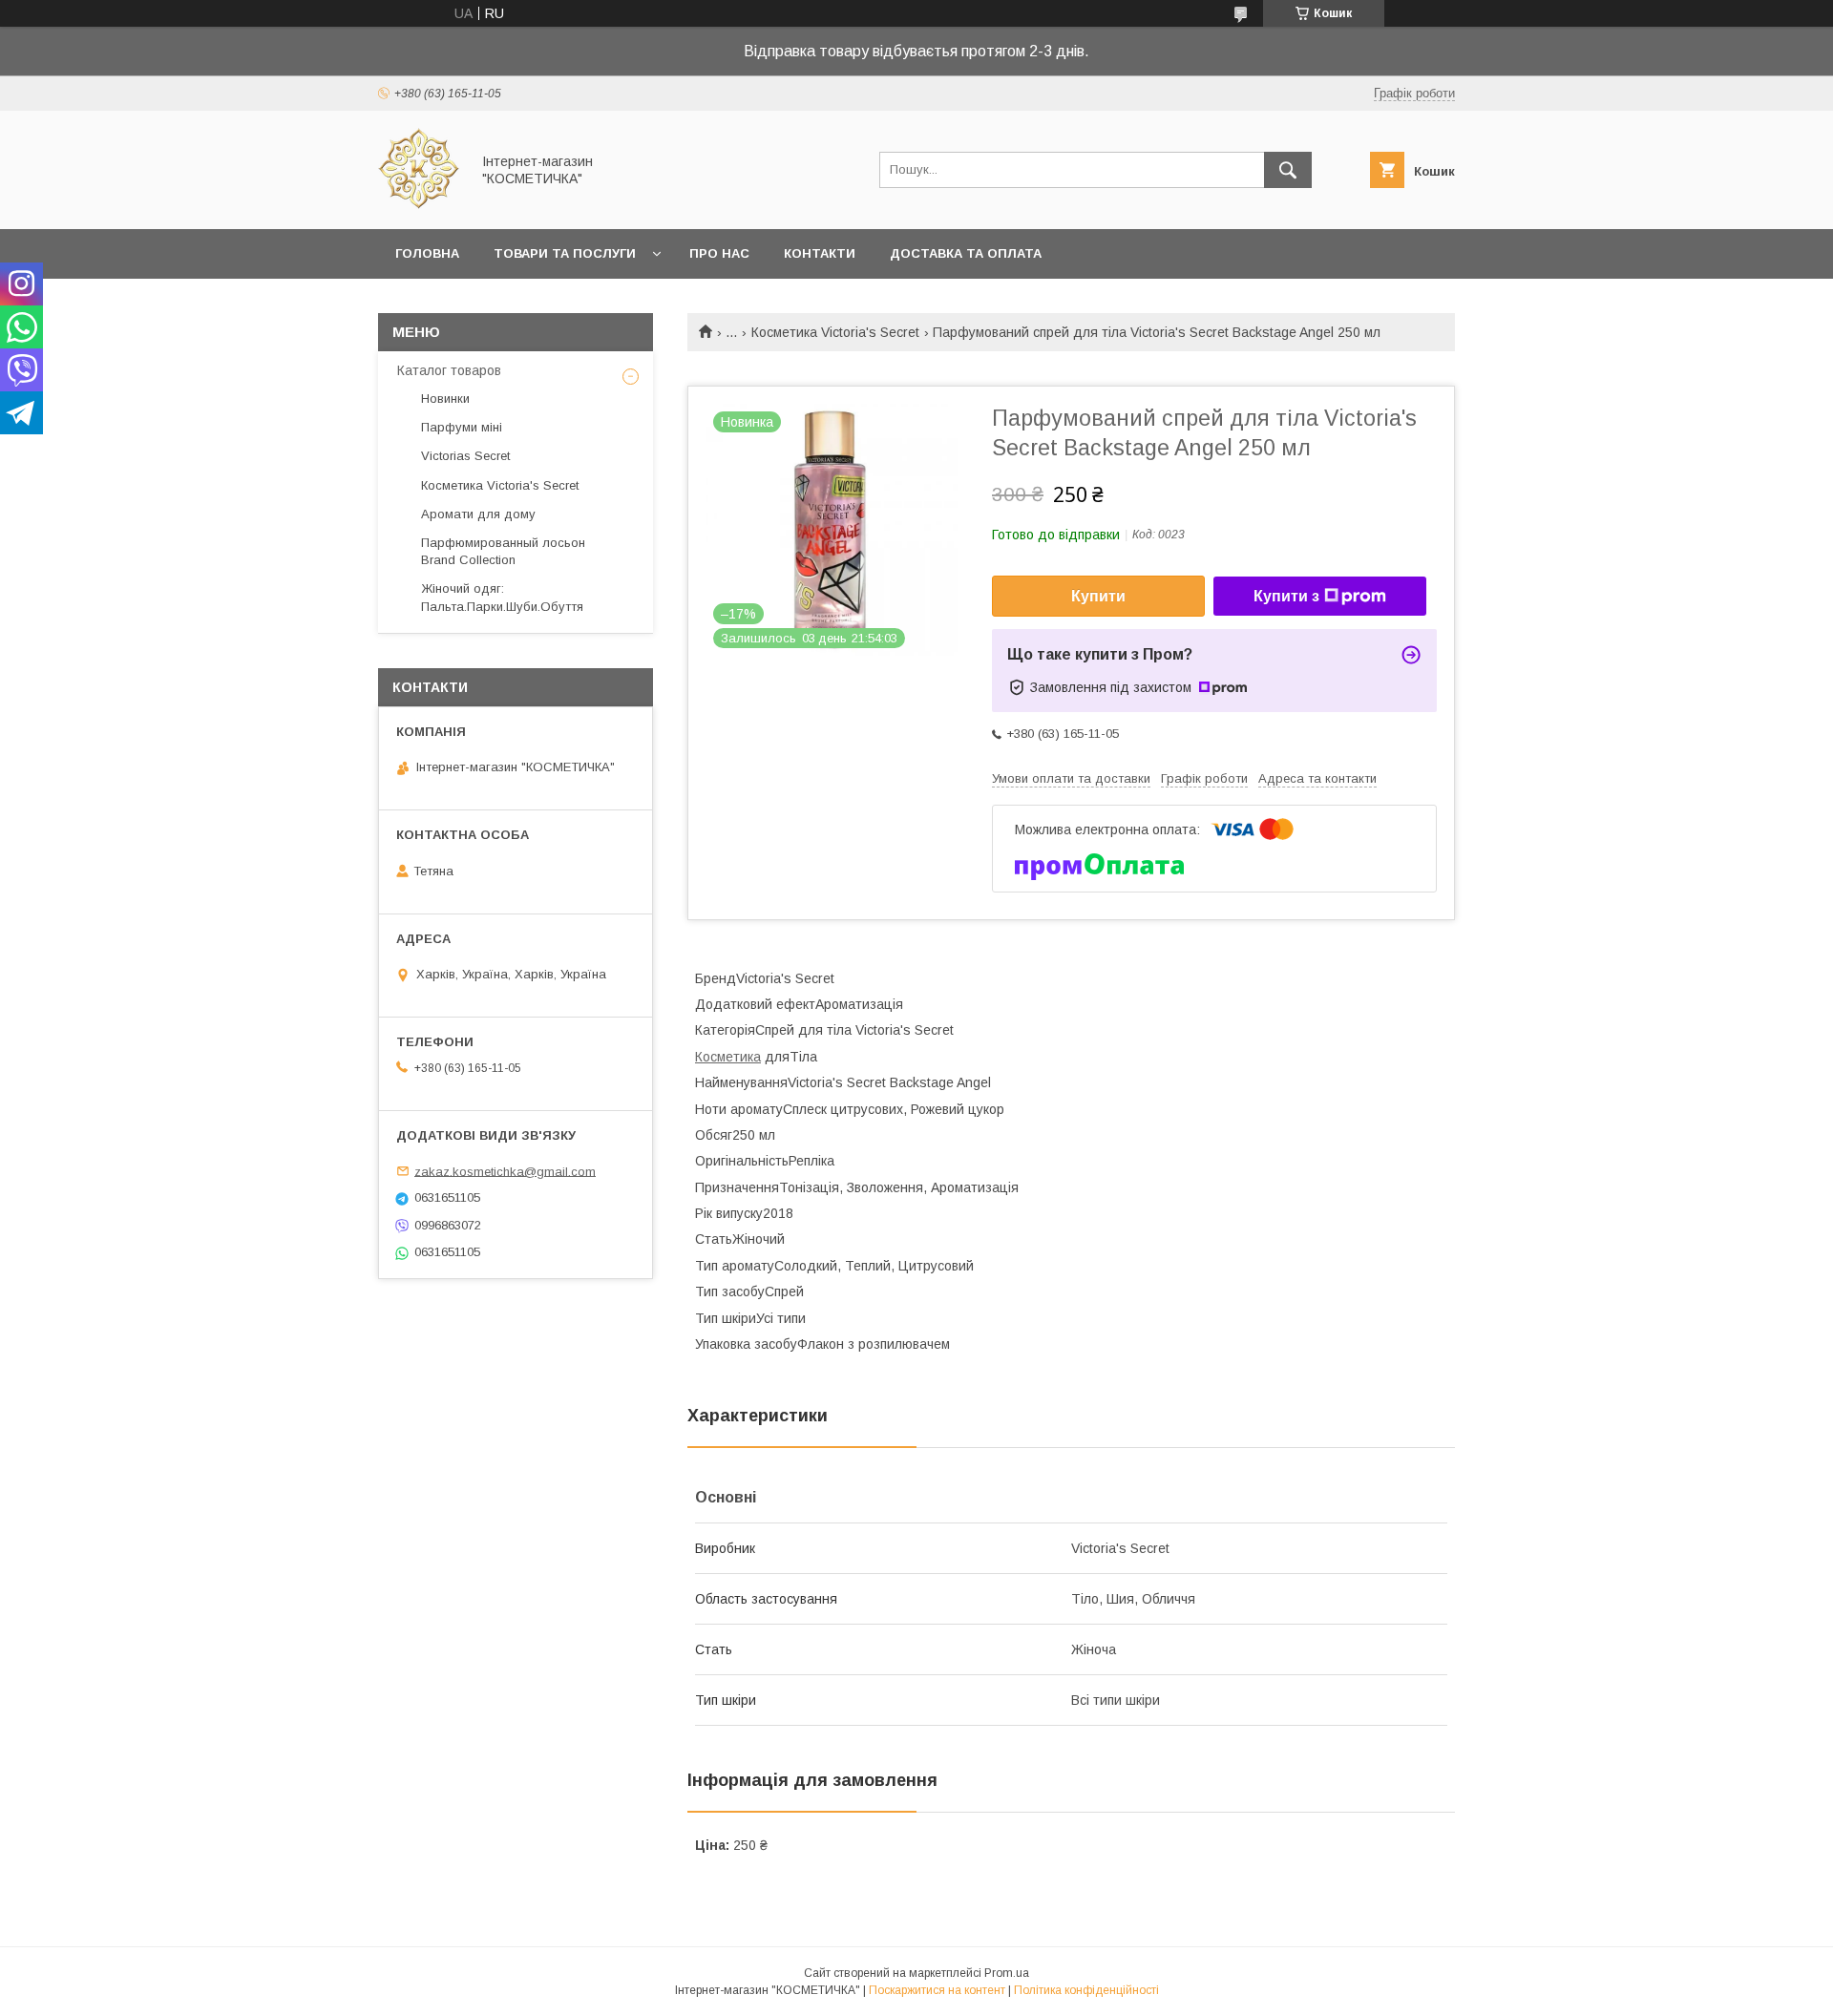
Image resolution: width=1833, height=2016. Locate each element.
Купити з (1286, 596)
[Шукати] (1288, 170)
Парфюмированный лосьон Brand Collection (503, 551)
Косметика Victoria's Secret (835, 332)
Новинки (445, 399)
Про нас (719, 253)
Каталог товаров (449, 370)
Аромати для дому (478, 514)
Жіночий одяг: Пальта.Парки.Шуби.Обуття (502, 597)
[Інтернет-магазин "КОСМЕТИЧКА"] (419, 204)
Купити (1098, 596)
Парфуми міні (462, 427)
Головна (427, 253)
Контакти (820, 253)
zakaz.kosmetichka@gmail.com (505, 1171)
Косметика (728, 1057)
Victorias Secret (465, 456)
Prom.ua (1007, 1973)
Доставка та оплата (966, 253)
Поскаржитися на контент (937, 1990)
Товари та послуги (565, 253)
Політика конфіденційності (1086, 1990)
